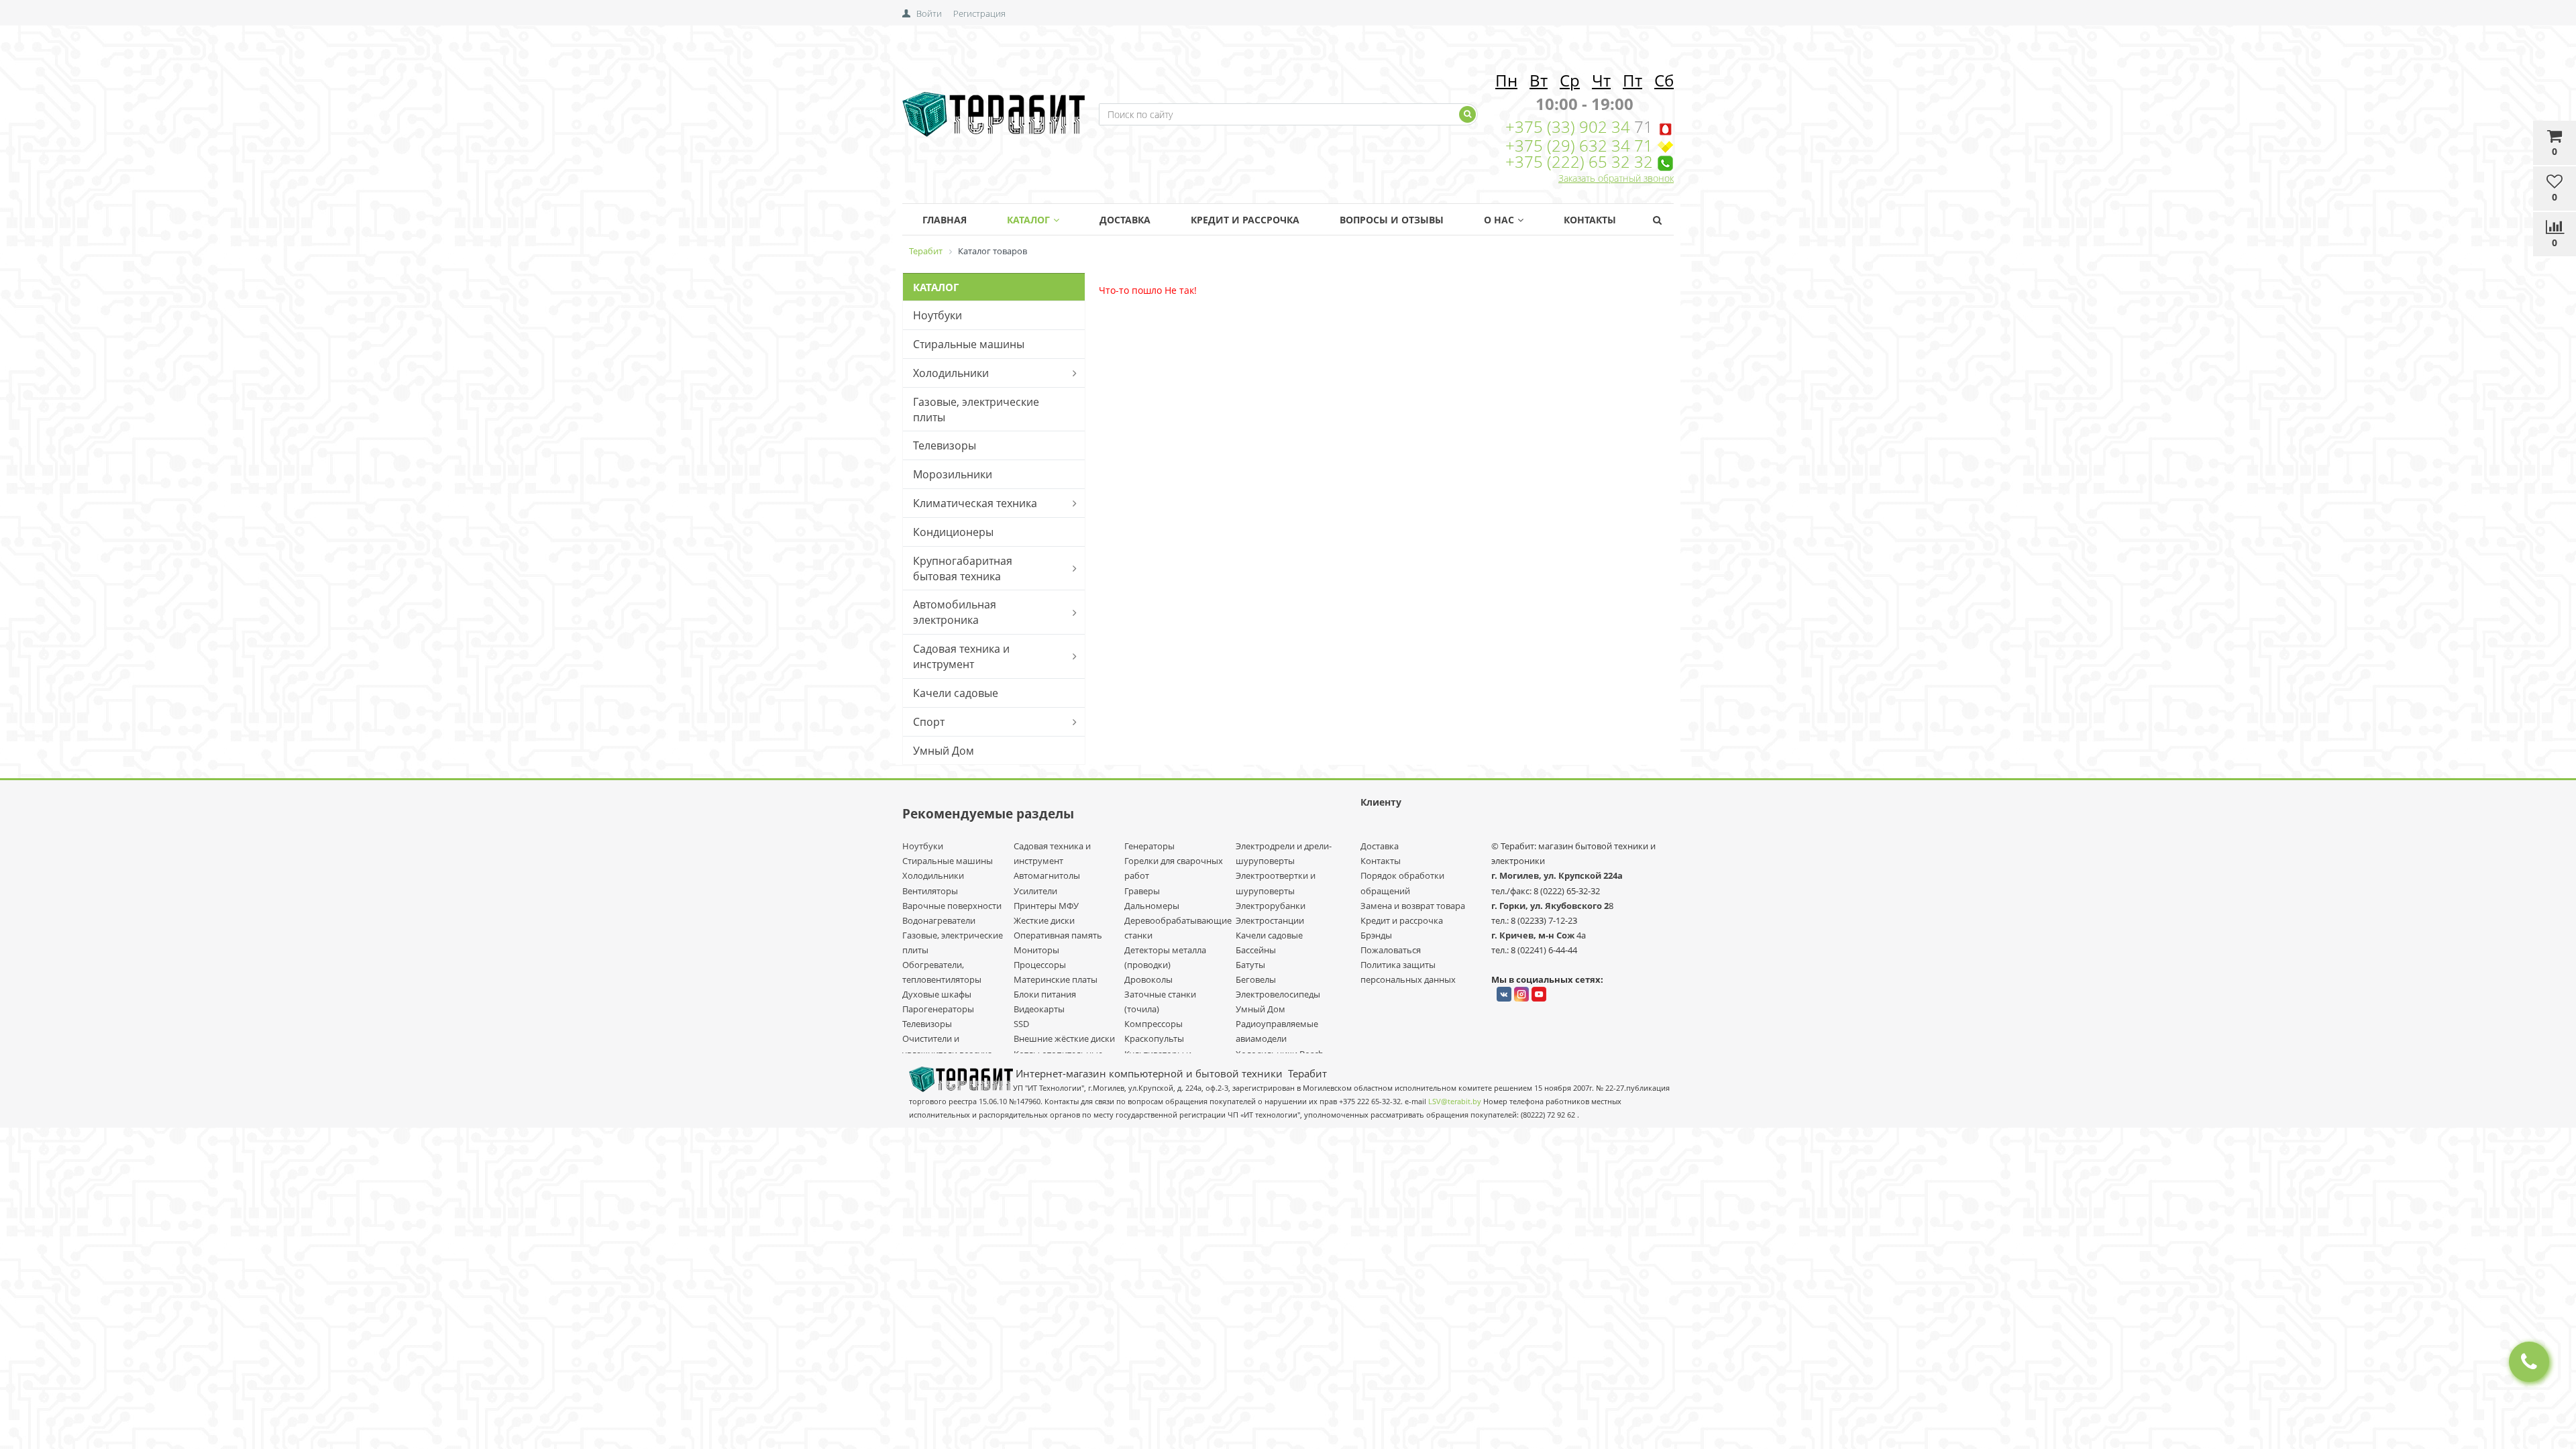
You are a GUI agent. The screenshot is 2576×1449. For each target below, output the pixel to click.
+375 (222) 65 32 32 (1579, 161)
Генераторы (1149, 846)
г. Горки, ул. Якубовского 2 (1550, 906)
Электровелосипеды (1278, 994)
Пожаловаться (1391, 950)
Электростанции (1270, 920)
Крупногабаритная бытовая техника (963, 569)
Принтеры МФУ (1046, 906)
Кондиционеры (953, 532)
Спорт (929, 722)
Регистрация (979, 13)
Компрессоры (1153, 1024)
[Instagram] (1521, 994)
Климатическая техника (975, 503)
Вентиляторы (930, 891)
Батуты (1250, 965)
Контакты (1590, 220)
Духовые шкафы (937, 994)
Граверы (1142, 891)
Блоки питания (1045, 994)
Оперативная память (1058, 935)
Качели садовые (956, 693)
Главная (945, 220)
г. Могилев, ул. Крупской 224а (1557, 875)
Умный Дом (944, 751)
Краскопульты (1154, 1038)
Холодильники (951, 373)
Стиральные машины (969, 344)
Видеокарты (1039, 1009)
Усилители (1035, 891)
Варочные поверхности (952, 906)
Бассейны (1256, 950)
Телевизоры (945, 445)
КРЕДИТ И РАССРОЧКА (1245, 220)
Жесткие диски (1044, 920)
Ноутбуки (937, 315)
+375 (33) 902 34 (1570, 126)
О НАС (1499, 220)
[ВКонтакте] (1504, 994)
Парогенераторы (938, 1009)
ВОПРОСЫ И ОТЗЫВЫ (1392, 220)
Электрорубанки (1271, 906)
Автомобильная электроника (955, 612)
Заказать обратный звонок (1616, 178)
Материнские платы (1056, 979)
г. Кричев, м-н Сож (1534, 935)
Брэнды (1376, 935)
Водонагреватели (939, 920)
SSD (1021, 1024)
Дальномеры (1152, 906)
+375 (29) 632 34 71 (1579, 145)
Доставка (1125, 220)
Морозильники (953, 474)
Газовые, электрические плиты (976, 410)
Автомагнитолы (1047, 875)
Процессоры (1040, 965)
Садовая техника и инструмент (961, 656)
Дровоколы (1148, 979)
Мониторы (1036, 950)
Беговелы (1256, 979)
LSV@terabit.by (1455, 1102)
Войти (929, 13)
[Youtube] (1539, 994)
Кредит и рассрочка (1402, 920)
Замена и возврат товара (1413, 906)
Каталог (1028, 220)
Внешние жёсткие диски (1064, 1038)
